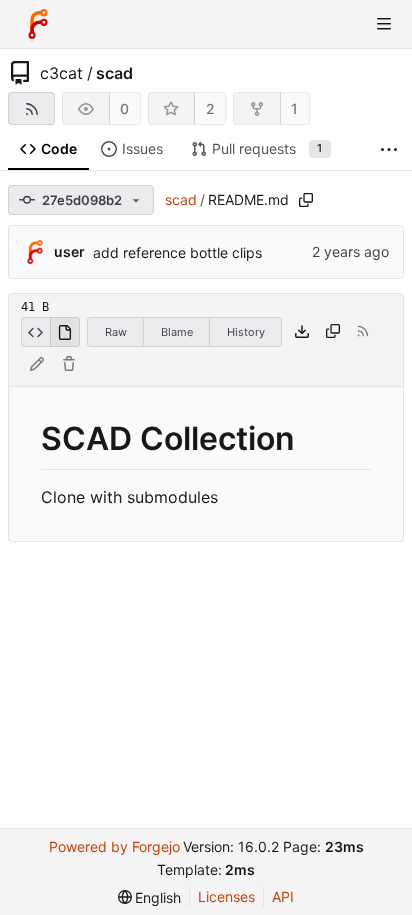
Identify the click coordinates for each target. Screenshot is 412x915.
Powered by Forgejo (114, 846)
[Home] (38, 24)
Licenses (226, 896)
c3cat (61, 73)
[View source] (35, 332)
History (246, 332)
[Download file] (302, 332)
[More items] (389, 149)
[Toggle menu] (384, 24)
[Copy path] (306, 200)
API (283, 896)
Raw (116, 332)
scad (114, 73)
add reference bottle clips (177, 252)
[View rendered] (65, 332)
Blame (177, 332)
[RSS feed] (31, 108)
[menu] (150, 897)
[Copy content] (333, 332)
